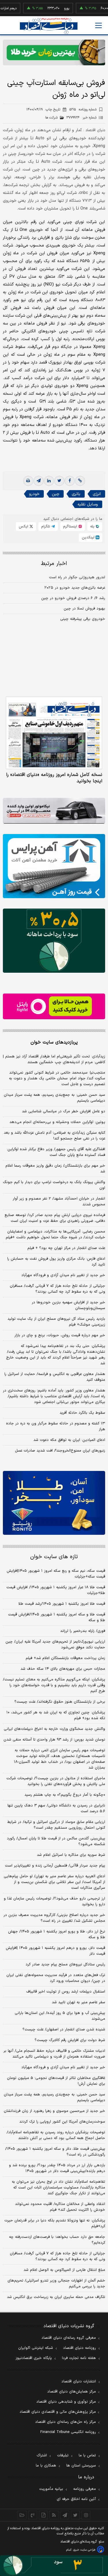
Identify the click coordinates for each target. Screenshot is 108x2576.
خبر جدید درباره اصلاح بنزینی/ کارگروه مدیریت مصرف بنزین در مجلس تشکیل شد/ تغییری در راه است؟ (54, 1918)
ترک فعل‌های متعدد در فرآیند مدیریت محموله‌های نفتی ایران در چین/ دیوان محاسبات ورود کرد (56, 1978)
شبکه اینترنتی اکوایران (36, 2348)
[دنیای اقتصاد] (49, 26)
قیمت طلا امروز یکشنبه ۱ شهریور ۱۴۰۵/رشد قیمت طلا (62, 1604)
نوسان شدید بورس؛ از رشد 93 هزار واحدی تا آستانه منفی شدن (54, 1740)
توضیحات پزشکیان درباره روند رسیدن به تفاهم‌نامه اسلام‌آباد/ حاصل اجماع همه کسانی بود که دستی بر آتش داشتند (56, 2135)
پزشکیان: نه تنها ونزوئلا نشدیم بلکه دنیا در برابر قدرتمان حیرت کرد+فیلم (55, 2223)
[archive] (22, 2515)
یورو (53, 8)
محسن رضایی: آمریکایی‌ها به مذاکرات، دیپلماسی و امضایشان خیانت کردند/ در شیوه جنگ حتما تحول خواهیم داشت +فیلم (55, 1235)
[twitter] (59, 481)
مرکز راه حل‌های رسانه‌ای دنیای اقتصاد (66, 2422)
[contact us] (33, 2515)
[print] (28, 481)
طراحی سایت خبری (84, 2550)
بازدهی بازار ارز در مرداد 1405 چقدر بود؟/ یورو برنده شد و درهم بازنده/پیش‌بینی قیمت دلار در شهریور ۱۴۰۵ (57, 2168)
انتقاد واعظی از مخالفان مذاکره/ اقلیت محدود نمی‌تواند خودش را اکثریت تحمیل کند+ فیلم (60, 2207)
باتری (76, 494)
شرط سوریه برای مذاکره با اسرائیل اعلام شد (71, 1855)
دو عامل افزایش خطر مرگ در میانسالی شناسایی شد (64, 1111)
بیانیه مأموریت (51, 2489)
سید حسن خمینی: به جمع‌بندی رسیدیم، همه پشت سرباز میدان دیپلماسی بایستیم (54, 1098)
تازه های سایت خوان (54, 1557)
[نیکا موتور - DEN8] (54, 811)
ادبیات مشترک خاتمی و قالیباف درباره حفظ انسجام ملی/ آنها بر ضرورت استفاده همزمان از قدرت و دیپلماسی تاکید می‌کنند (54, 2054)
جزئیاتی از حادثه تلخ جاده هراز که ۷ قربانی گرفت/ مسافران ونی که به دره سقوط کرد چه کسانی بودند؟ (57, 1289)
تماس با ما (87, 2455)
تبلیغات (63, 2455)
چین (56, 494)
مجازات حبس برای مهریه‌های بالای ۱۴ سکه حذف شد (63, 1669)
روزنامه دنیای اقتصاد (79, 2348)
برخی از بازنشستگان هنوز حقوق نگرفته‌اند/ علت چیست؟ (60, 1702)
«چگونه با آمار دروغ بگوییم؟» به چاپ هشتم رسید (65, 1795)
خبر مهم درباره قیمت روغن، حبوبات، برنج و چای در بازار (60, 1335)
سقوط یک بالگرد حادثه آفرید (82, 1413)
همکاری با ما (46, 2466)
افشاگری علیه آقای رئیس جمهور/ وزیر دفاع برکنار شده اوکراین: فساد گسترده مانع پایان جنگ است (56, 1152)
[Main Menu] (98, 25)
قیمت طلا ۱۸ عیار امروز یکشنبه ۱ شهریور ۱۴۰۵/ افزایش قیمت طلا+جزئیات (56, 1590)
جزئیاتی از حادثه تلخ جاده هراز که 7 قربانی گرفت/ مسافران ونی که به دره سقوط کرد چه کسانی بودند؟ (57, 2256)
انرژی (97, 494)
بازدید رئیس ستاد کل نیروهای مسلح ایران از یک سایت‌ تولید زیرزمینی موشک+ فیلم (56, 1322)
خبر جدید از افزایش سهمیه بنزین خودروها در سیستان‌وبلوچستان (68, 1305)
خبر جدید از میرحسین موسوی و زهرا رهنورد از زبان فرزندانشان (54, 2111)
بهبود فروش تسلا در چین (84, 609)
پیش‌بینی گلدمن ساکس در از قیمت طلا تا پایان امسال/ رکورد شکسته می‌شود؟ (56, 1841)
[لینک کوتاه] (80, 481)
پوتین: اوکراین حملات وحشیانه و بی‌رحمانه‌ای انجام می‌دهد (57, 1122)
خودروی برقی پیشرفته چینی (83, 619)
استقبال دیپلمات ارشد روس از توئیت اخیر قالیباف (66, 1992)
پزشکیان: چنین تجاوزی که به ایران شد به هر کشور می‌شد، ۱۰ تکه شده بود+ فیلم (56, 1715)
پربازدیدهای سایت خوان (54, 1042)
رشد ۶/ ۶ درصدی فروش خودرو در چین (73, 598)
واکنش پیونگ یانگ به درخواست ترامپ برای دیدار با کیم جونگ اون (54, 1185)
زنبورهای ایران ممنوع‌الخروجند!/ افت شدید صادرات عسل (60, 1451)
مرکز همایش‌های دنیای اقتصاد (72, 2392)
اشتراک (42, 2455)
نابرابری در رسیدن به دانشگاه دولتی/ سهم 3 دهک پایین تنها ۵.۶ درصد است (56, 1808)
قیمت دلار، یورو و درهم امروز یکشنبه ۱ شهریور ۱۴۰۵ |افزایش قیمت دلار (55, 1951)
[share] (43, 2515)
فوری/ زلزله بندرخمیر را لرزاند (83, 1631)
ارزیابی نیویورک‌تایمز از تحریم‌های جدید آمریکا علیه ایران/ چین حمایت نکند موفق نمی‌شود (55, 1645)
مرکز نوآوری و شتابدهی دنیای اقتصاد (66, 2402)
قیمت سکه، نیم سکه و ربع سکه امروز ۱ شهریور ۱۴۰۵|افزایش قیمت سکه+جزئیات (56, 1574)
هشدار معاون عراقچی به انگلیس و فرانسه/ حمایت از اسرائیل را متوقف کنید (55, 1377)
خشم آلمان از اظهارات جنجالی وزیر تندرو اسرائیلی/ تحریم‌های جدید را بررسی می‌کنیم (56, 2284)
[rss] (54, 2515)
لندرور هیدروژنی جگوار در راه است (77, 577)
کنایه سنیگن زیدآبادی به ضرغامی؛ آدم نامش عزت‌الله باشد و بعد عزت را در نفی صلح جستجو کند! (54, 1136)
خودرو (34, 494)
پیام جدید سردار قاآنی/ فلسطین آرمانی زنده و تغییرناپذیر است (55, 1866)
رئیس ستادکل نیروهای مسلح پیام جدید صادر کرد (65, 1965)
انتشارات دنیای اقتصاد (79, 2382)
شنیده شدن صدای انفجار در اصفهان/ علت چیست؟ (64, 2030)
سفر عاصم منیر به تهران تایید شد (78, 2002)
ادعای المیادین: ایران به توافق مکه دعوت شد (69, 1440)
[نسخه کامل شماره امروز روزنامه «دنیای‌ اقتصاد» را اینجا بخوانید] (54, 733)
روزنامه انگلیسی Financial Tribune (68, 2432)
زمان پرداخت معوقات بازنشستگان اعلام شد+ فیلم (65, 1658)
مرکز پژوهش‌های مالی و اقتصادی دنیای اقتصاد (58, 2412)
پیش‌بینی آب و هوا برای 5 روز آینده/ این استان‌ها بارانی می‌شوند (60, 2016)
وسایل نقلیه (88, 504)
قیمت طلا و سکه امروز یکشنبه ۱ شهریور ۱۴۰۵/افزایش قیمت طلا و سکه (57, 1617)
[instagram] (86, 2515)
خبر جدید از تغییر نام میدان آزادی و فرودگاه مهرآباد (63, 1275)
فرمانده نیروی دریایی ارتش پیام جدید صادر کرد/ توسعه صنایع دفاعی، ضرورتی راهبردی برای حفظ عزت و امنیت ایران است (55, 1218)
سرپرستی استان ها (81, 2466)
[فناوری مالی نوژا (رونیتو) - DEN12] (54, 1503)
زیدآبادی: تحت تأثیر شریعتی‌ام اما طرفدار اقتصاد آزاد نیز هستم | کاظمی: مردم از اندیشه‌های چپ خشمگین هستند (54, 1059)
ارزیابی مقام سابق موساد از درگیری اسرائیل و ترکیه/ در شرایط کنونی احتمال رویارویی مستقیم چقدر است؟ (56, 1825)
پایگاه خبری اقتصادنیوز (34, 2358)
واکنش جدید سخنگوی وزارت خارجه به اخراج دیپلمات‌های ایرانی (54, 1729)
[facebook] (70, 481)
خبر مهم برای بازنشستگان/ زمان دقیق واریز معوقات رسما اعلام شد (55, 1169)
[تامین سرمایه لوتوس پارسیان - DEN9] (54, 941)
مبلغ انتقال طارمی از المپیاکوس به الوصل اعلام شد (64, 2270)
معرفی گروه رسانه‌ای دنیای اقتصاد (69, 2338)
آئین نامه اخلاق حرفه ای (76, 2499)
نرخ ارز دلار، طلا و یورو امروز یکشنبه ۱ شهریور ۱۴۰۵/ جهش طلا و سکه (57, 1934)
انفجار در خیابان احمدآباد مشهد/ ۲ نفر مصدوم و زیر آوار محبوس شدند (59, 1202)
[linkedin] (49, 481)
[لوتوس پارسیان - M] (54, 2566)
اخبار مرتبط (54, 564)
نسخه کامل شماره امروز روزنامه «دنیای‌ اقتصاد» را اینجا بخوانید (54, 778)
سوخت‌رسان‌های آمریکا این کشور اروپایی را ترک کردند (62, 2122)
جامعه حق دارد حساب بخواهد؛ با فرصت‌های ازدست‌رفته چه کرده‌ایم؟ (57, 2240)
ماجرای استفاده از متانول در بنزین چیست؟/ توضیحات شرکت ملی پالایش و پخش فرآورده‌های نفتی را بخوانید (56, 1781)
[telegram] (39, 481)
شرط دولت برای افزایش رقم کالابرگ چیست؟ (70, 2040)
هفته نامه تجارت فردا (79, 2358)
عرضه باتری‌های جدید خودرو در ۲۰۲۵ (75, 588)
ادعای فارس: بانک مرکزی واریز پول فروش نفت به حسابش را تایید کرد (56, 1262)
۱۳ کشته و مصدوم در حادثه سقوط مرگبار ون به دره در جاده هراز (56, 1426)
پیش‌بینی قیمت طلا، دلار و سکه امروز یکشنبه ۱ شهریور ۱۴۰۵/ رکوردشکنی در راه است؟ (55, 2152)
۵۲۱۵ (83, 110)
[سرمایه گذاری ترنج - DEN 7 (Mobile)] (54, 52)
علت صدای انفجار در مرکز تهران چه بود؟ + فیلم (66, 1248)
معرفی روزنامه (85, 2489)
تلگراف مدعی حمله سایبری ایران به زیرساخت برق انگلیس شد (56, 2297)
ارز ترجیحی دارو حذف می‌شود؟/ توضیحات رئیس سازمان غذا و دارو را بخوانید (54, 1902)
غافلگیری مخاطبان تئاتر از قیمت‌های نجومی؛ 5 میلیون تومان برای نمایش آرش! (56, 2081)
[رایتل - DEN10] (54, 1006)
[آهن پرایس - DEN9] (54, 866)
